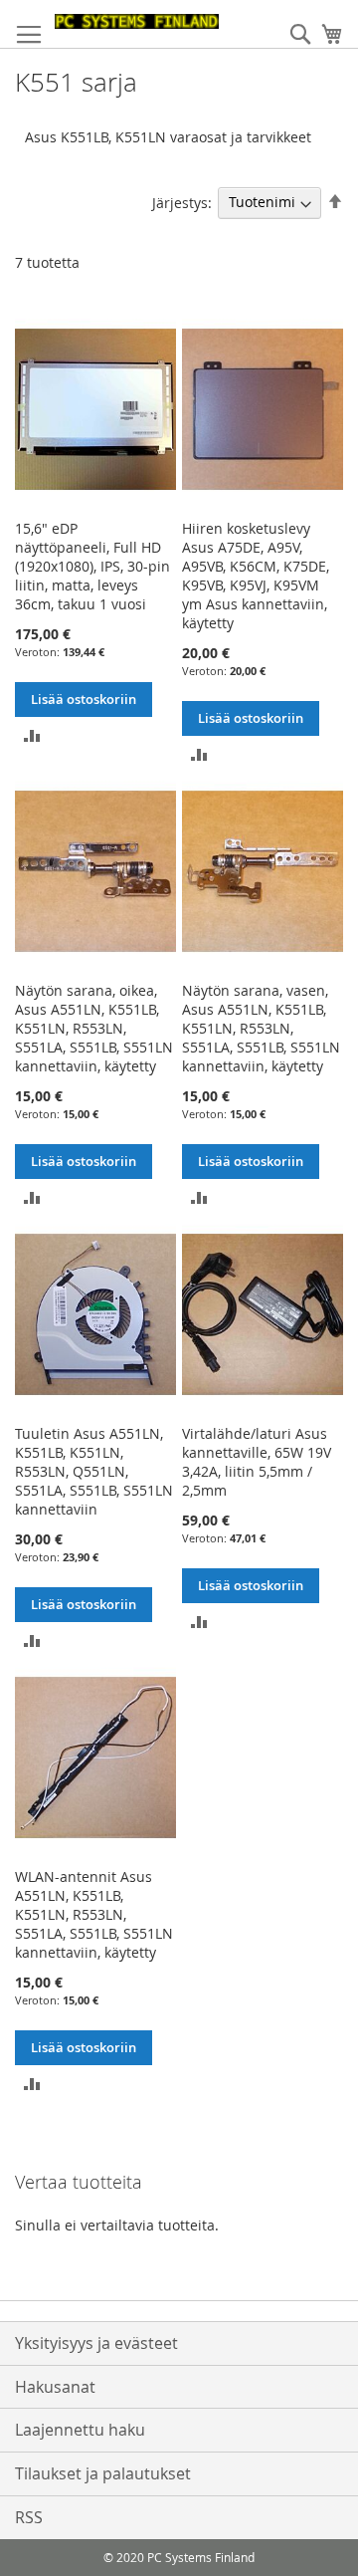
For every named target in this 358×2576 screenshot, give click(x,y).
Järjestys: (182, 202)
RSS (29, 2517)
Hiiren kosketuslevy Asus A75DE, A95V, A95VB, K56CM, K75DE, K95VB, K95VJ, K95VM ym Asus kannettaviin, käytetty (256, 576)
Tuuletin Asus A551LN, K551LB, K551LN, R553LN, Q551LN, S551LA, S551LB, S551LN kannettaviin (94, 1471)
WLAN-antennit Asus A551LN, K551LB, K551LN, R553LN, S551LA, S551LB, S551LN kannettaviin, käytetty (94, 1914)
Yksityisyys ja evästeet (96, 2343)
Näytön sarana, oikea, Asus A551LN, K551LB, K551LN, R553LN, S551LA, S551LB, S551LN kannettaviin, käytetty (94, 1028)
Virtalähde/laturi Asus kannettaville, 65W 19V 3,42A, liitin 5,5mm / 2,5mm (257, 1462)
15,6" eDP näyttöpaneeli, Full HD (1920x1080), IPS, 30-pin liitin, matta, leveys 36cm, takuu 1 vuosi (92, 566)
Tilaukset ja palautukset (103, 2473)
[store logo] (137, 21)
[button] (32, 734)
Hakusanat (55, 2387)
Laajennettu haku (80, 2430)
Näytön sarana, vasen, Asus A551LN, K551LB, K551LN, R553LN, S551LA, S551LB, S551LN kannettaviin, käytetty (261, 1028)
